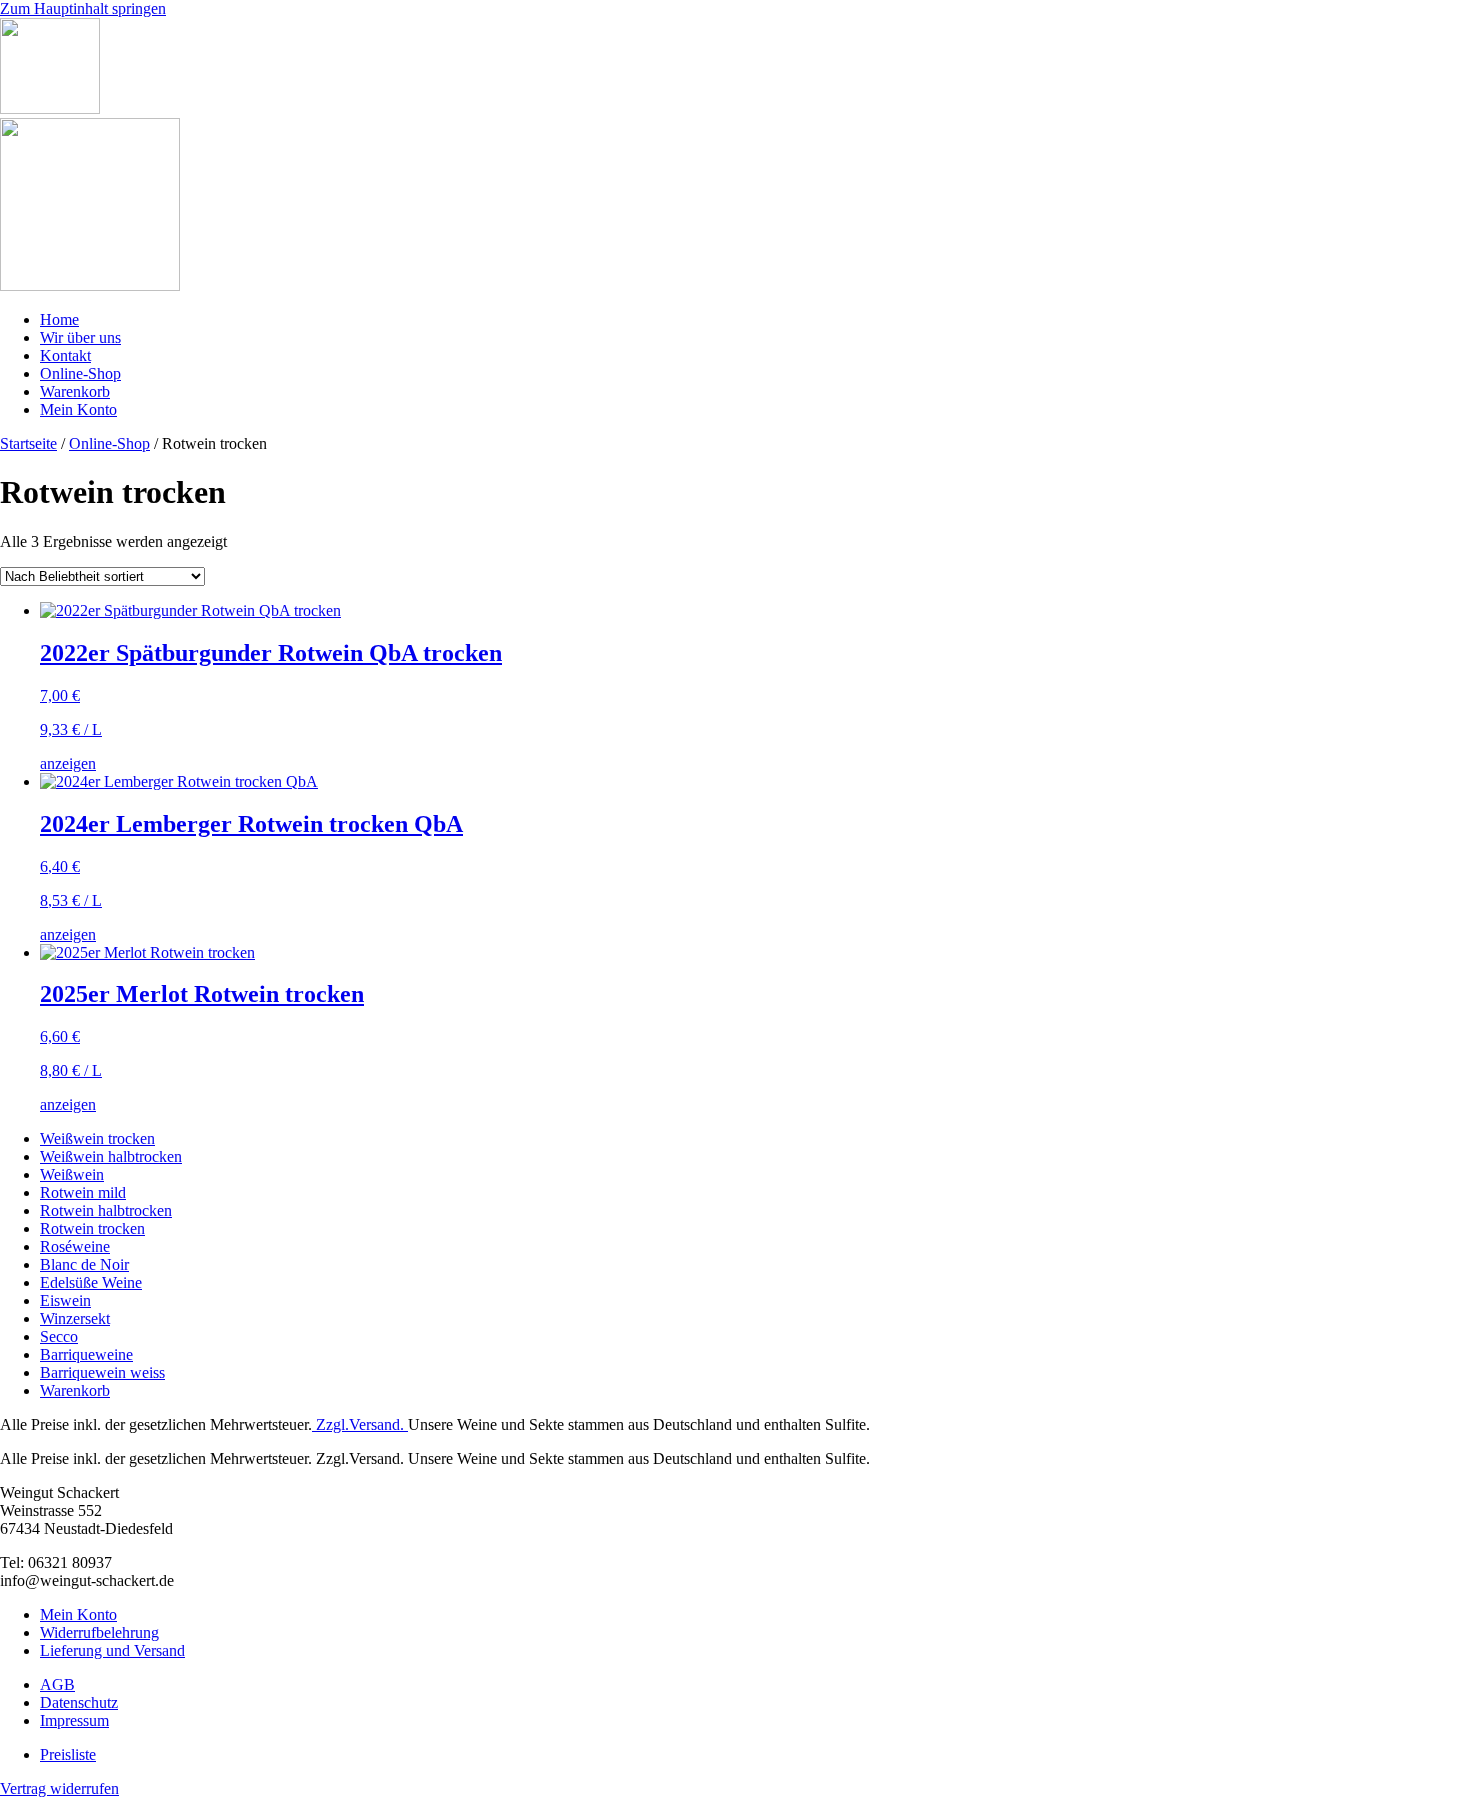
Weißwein (72, 1174)
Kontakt (65, 355)
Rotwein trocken (92, 1228)
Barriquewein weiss (102, 1372)
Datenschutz (79, 1702)
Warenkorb (75, 391)
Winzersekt (75, 1318)
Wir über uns (80, 337)
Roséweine (75, 1246)
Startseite (28, 443)
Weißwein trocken (97, 1138)
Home (59, 319)
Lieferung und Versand (112, 1650)
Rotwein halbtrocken (106, 1210)
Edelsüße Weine (91, 1282)
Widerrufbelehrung (99, 1632)
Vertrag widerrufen (59, 1788)
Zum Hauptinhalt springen (83, 8)
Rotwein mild (83, 1192)
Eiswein (65, 1300)
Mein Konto (78, 409)
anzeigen (68, 763)
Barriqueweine (86, 1354)
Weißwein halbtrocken (111, 1156)
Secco (59, 1336)
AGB (57, 1684)
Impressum (74, 1720)
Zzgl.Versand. (360, 1424)
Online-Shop (80, 373)
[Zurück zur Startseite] (50, 108)
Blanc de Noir (84, 1264)
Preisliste (68, 1754)
